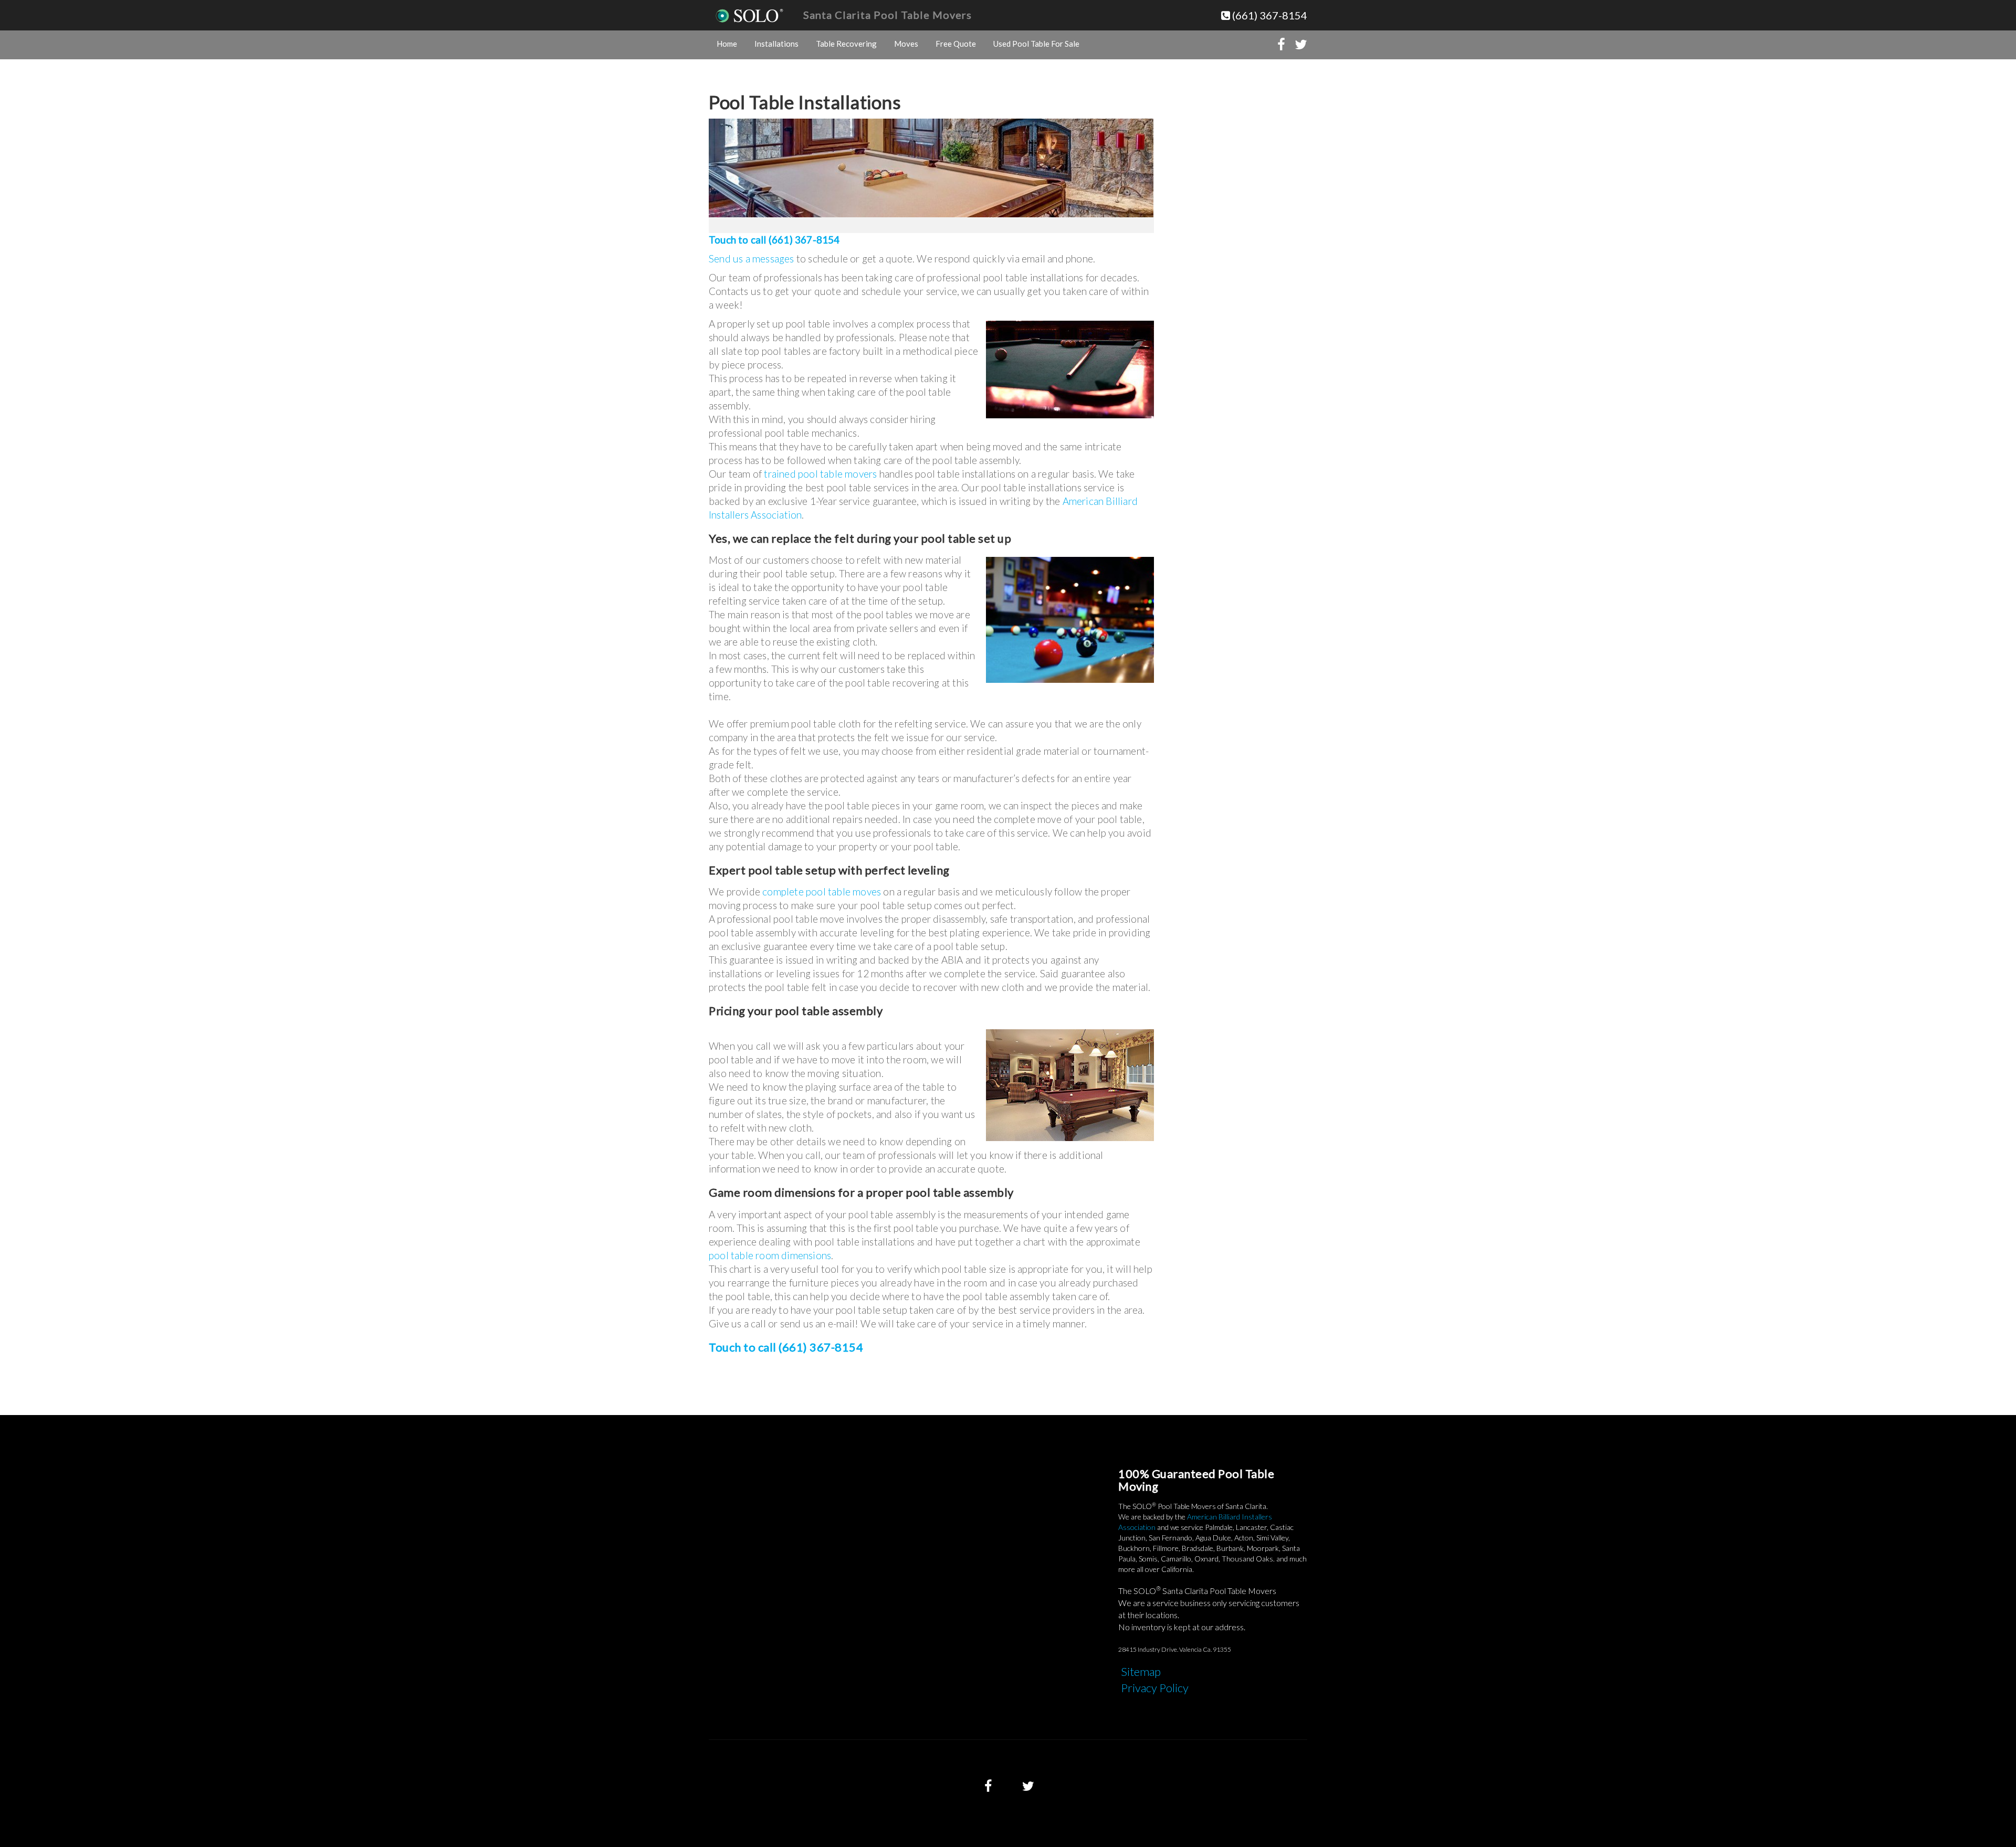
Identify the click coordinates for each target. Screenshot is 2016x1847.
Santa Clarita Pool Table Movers (888, 15)
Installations (776, 44)
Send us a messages (752, 258)
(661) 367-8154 (1269, 15)
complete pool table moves (822, 891)
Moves (906, 44)
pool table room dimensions (770, 1255)
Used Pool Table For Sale (1036, 44)
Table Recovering (846, 44)
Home (727, 44)
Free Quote (956, 44)
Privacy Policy (1155, 1688)
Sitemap (1141, 1671)
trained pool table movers (820, 474)
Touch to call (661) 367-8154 (774, 240)
